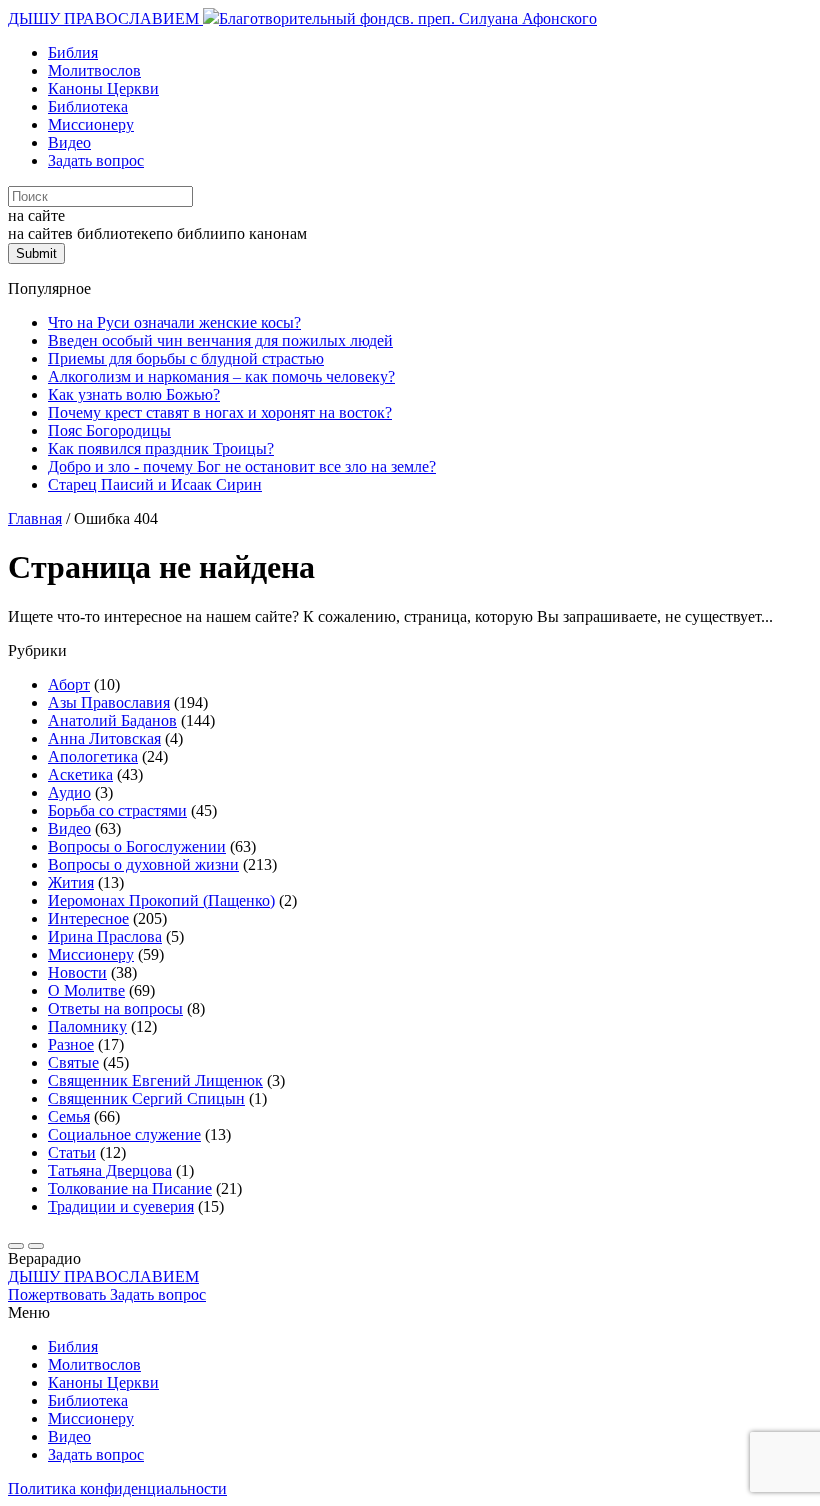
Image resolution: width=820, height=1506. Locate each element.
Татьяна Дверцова (110, 1170)
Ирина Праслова (105, 936)
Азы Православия (109, 702)
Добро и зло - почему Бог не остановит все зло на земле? (242, 466)
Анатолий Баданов (112, 720)
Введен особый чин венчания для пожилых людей (220, 340)
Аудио (69, 792)
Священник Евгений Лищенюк (155, 1080)
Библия (73, 52)
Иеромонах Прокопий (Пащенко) (161, 900)
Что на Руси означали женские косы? (174, 322)
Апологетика (93, 756)
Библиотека (88, 106)
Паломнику (87, 1026)
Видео (69, 142)
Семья (69, 1116)
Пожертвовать (59, 1294)
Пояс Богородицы (109, 430)
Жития (71, 882)
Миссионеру (91, 124)
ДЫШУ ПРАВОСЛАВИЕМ (105, 18)
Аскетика (80, 774)
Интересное (88, 918)
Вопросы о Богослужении (137, 846)
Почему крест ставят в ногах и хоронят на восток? (220, 412)
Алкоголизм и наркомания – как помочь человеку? (221, 376)
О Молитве (86, 990)
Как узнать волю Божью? (134, 394)
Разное (71, 1044)
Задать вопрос (96, 160)
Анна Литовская (104, 738)
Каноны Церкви (103, 88)
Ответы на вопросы (115, 1008)
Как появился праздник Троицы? (161, 448)
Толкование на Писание (130, 1188)
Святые (73, 1062)
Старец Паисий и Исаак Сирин (155, 484)
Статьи (72, 1152)
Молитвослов (94, 70)
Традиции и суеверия (121, 1206)
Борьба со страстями (117, 810)
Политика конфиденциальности (117, 1488)
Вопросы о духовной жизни (143, 864)
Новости (77, 972)
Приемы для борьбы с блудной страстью (186, 358)
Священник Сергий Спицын (146, 1098)
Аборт (69, 684)
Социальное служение (124, 1134)
